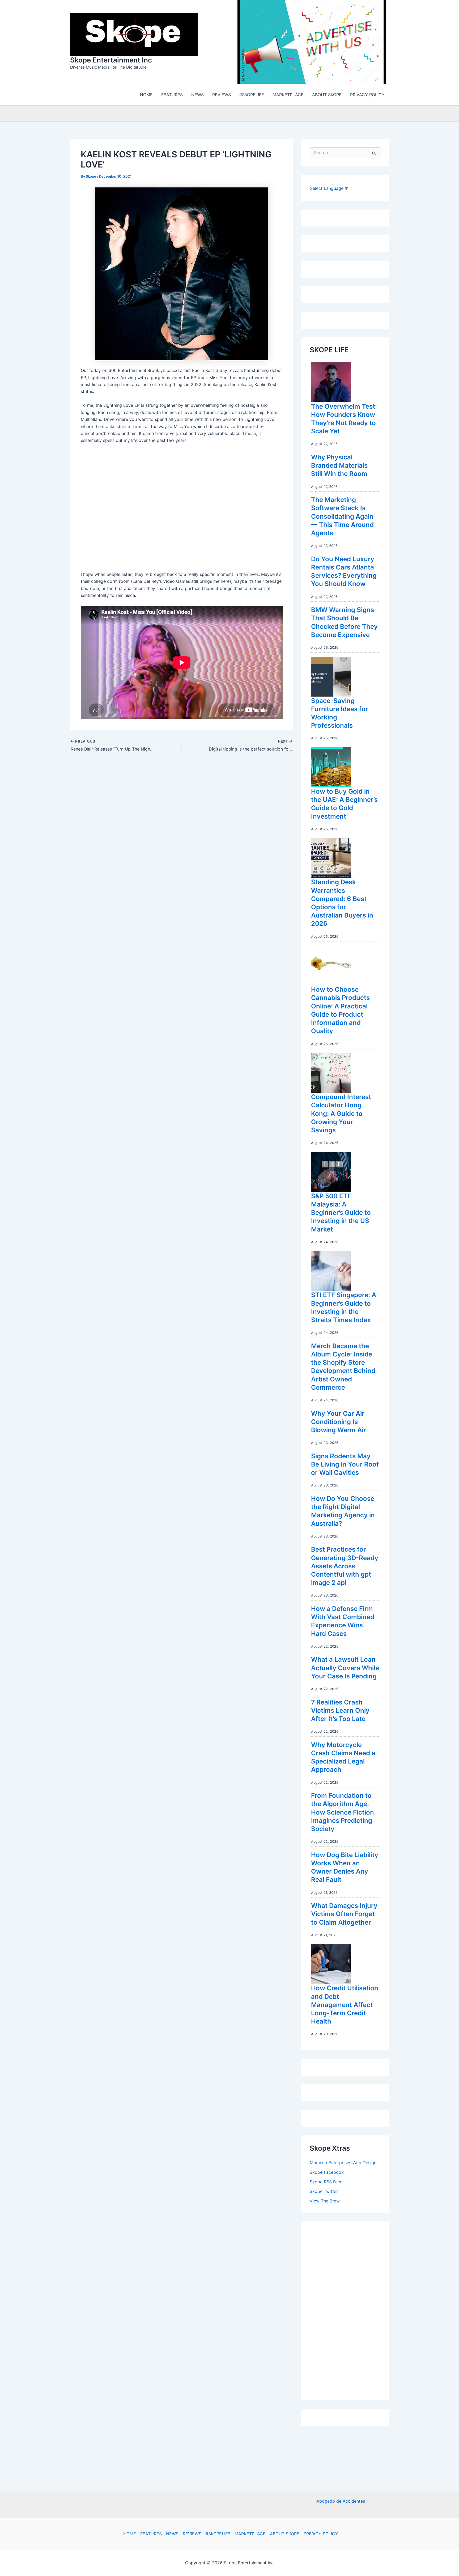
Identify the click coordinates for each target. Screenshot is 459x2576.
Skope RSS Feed (326, 2183)
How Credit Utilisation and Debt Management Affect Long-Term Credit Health (345, 2006)
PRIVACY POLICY (321, 2534)
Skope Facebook (327, 2173)
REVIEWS (192, 2534)
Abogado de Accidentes (341, 2501)
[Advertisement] (350, 2311)
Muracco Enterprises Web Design (343, 2164)
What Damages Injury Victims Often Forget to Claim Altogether (344, 1915)
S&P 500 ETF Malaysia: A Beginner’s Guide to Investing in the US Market (341, 1214)
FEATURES (151, 2534)
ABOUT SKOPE (285, 2534)
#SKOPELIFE (218, 2534)
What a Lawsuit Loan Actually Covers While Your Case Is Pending (345, 1669)
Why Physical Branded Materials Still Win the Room (339, 467)
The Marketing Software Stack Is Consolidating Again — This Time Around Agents (342, 518)
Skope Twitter (324, 2193)
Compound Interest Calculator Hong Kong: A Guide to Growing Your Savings (341, 1115)
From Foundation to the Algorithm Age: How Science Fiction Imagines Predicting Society (343, 1813)
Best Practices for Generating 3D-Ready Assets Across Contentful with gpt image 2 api (345, 1567)
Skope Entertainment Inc (111, 61)
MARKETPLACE (250, 2534)
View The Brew (325, 2202)
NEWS (172, 2534)
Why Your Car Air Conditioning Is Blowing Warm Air (339, 1423)
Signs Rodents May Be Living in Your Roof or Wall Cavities (345, 1466)
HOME (130, 2534)
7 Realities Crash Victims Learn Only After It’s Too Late (340, 1712)
